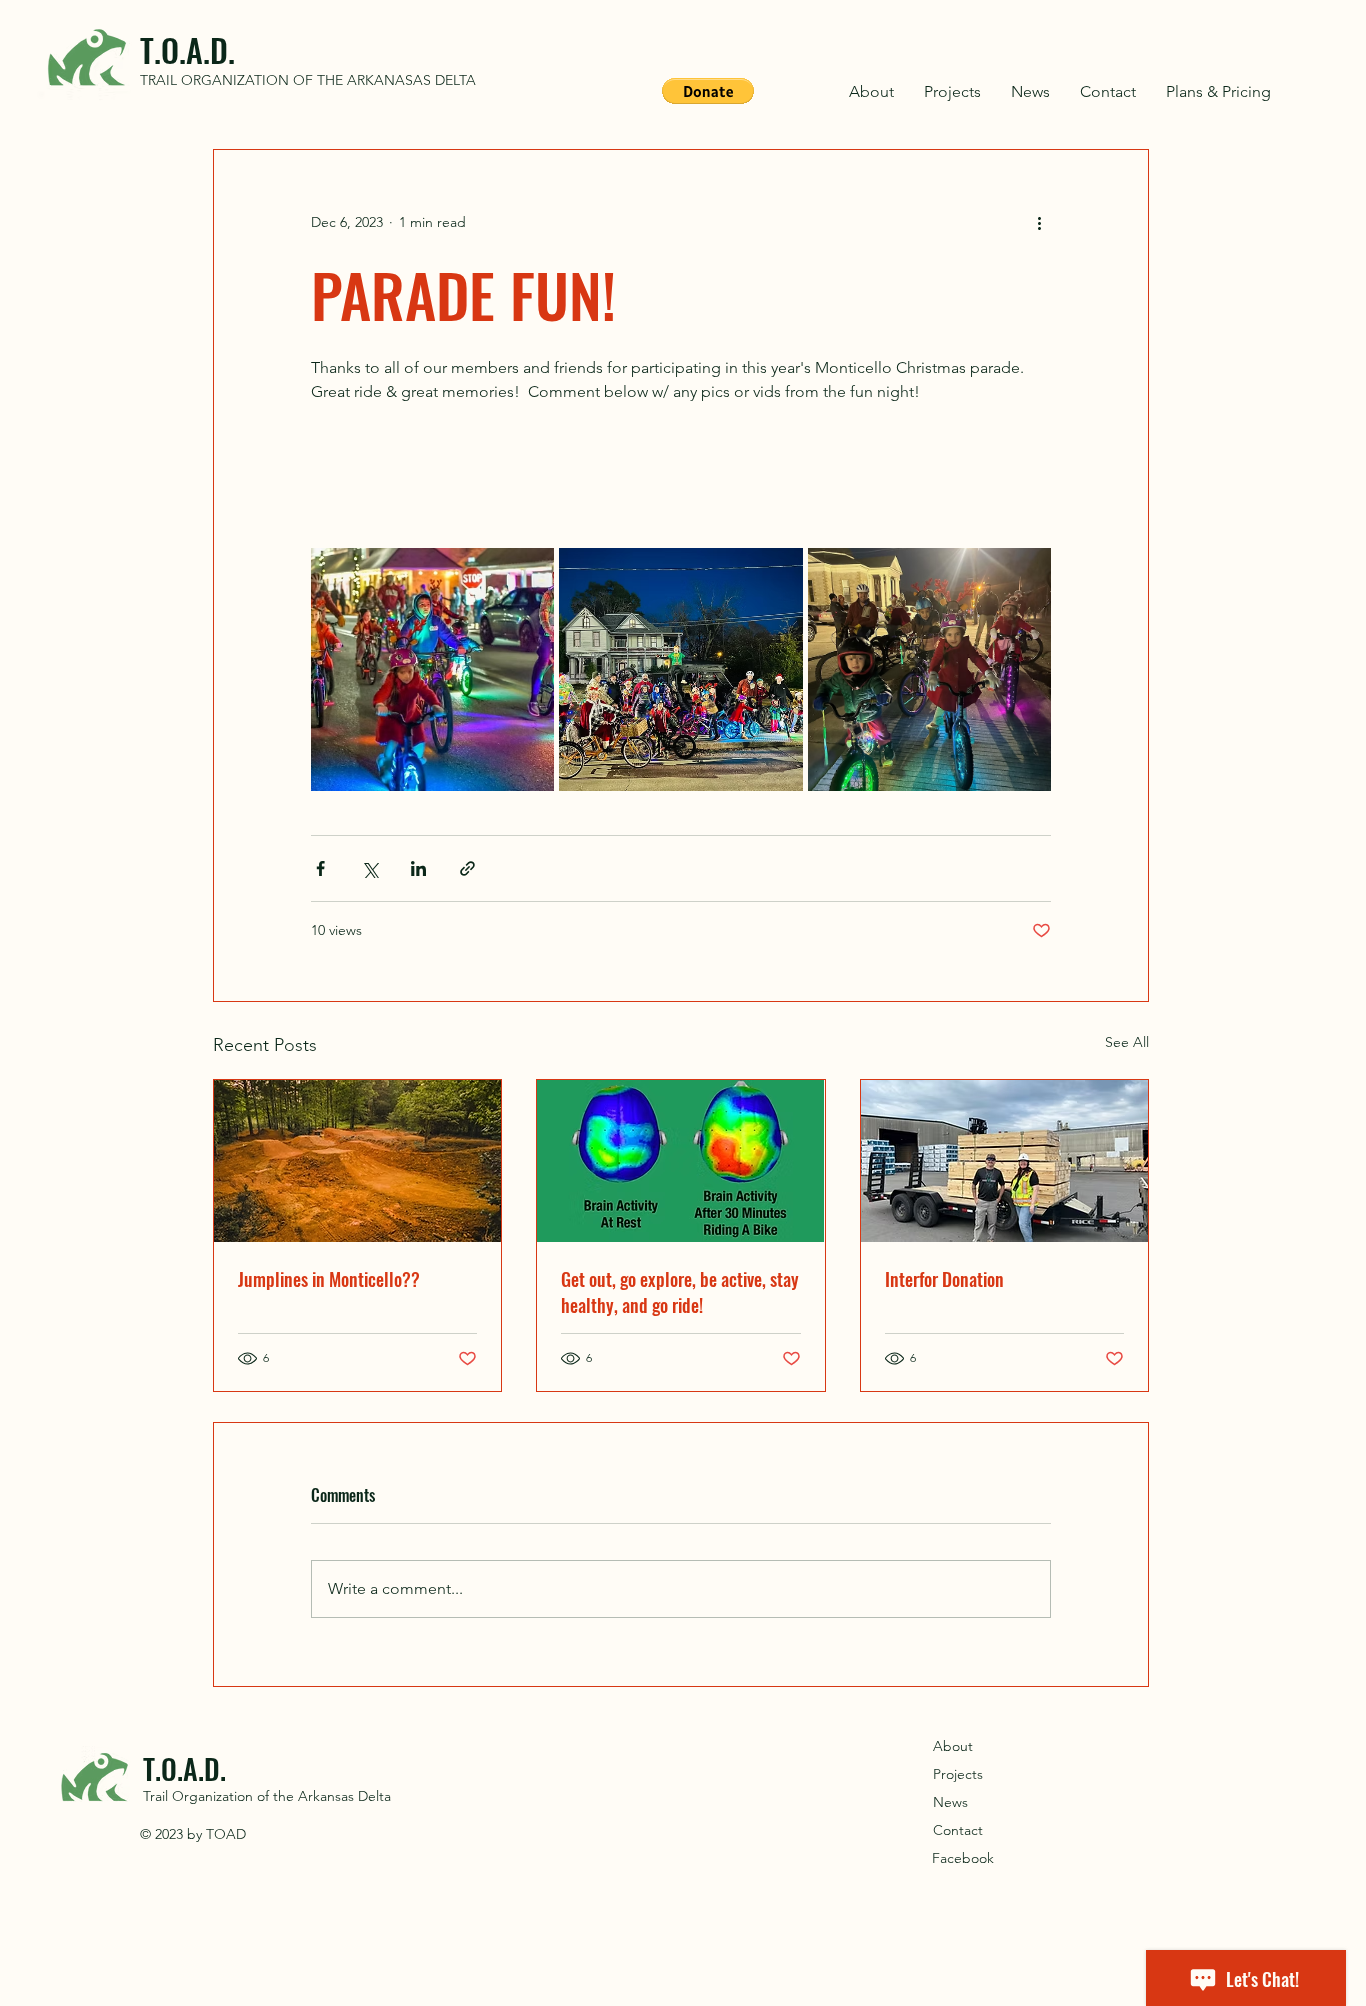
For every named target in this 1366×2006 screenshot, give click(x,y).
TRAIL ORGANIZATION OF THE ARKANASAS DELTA (308, 80)
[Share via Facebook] (320, 868)
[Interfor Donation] (1004, 1161)
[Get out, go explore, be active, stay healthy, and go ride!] (680, 1161)
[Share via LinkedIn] (418, 868)
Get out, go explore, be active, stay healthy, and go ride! (680, 1292)
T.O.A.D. (187, 49)
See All (1127, 1042)
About (953, 1746)
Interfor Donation (944, 1279)
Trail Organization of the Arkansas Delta (267, 1796)
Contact (958, 1830)
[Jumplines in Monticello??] (357, 1161)
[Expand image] (432, 669)
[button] (708, 91)
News (950, 1802)
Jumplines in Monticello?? (329, 1279)
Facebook (963, 1858)
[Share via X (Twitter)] (369, 868)
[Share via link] (467, 868)
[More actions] (1039, 222)
